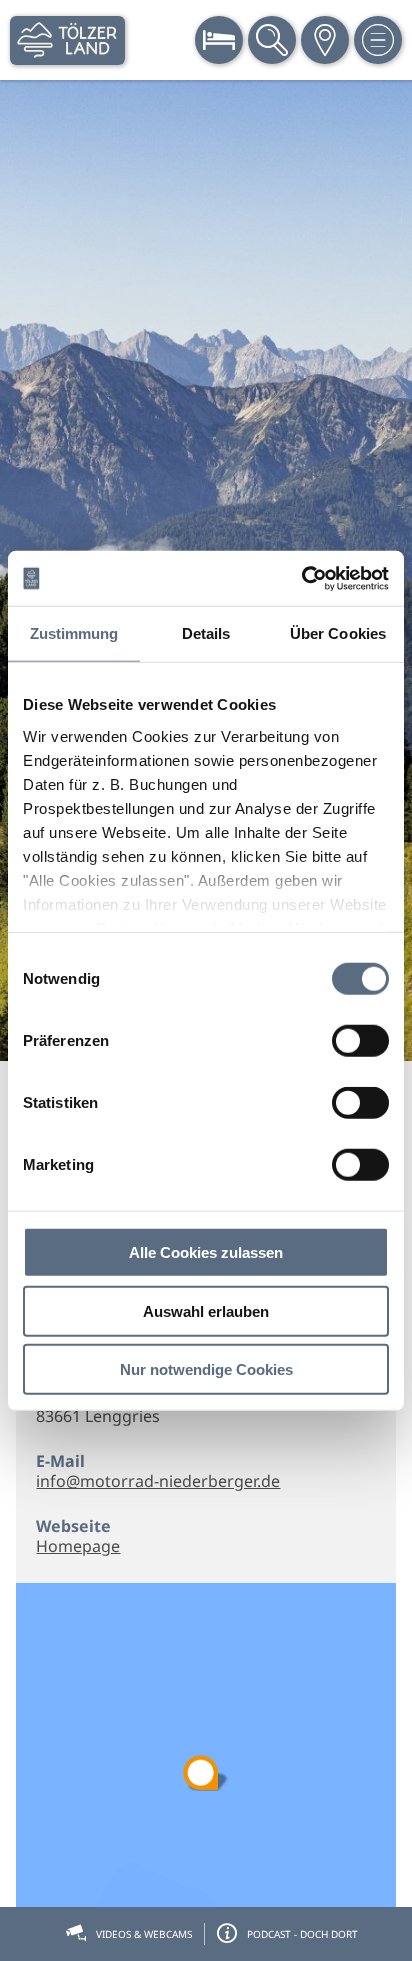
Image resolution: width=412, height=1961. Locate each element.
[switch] (360, 1041)
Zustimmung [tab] (74, 633)
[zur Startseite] (67, 40)
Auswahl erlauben (206, 1310)
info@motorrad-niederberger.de (158, 1481)
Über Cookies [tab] (338, 633)
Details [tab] (206, 633)
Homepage (78, 1546)
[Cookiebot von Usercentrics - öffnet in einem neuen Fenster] (301, 578)
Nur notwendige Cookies (206, 1369)
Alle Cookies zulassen (206, 1252)
